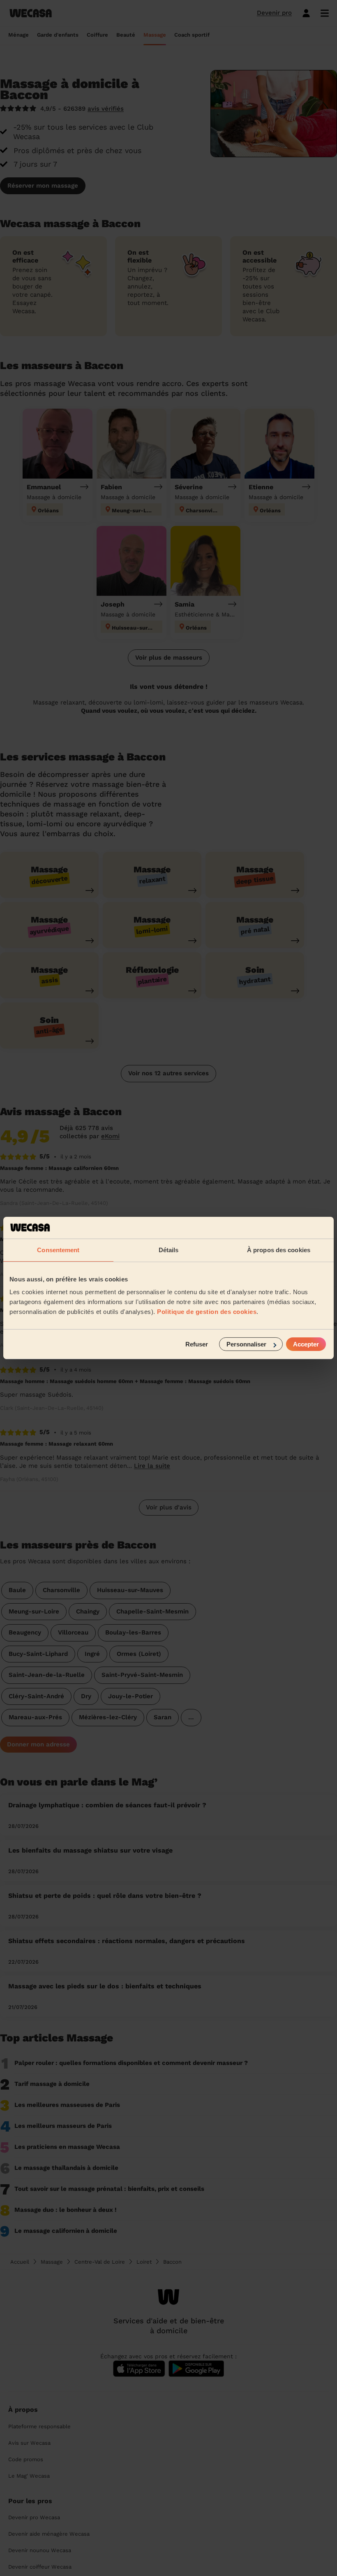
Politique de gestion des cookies (207, 1312)
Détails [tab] (169, 1250)
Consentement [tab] (58, 1250)
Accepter (306, 1344)
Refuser (197, 1344)
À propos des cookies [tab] (279, 1250)
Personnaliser (246, 1344)
